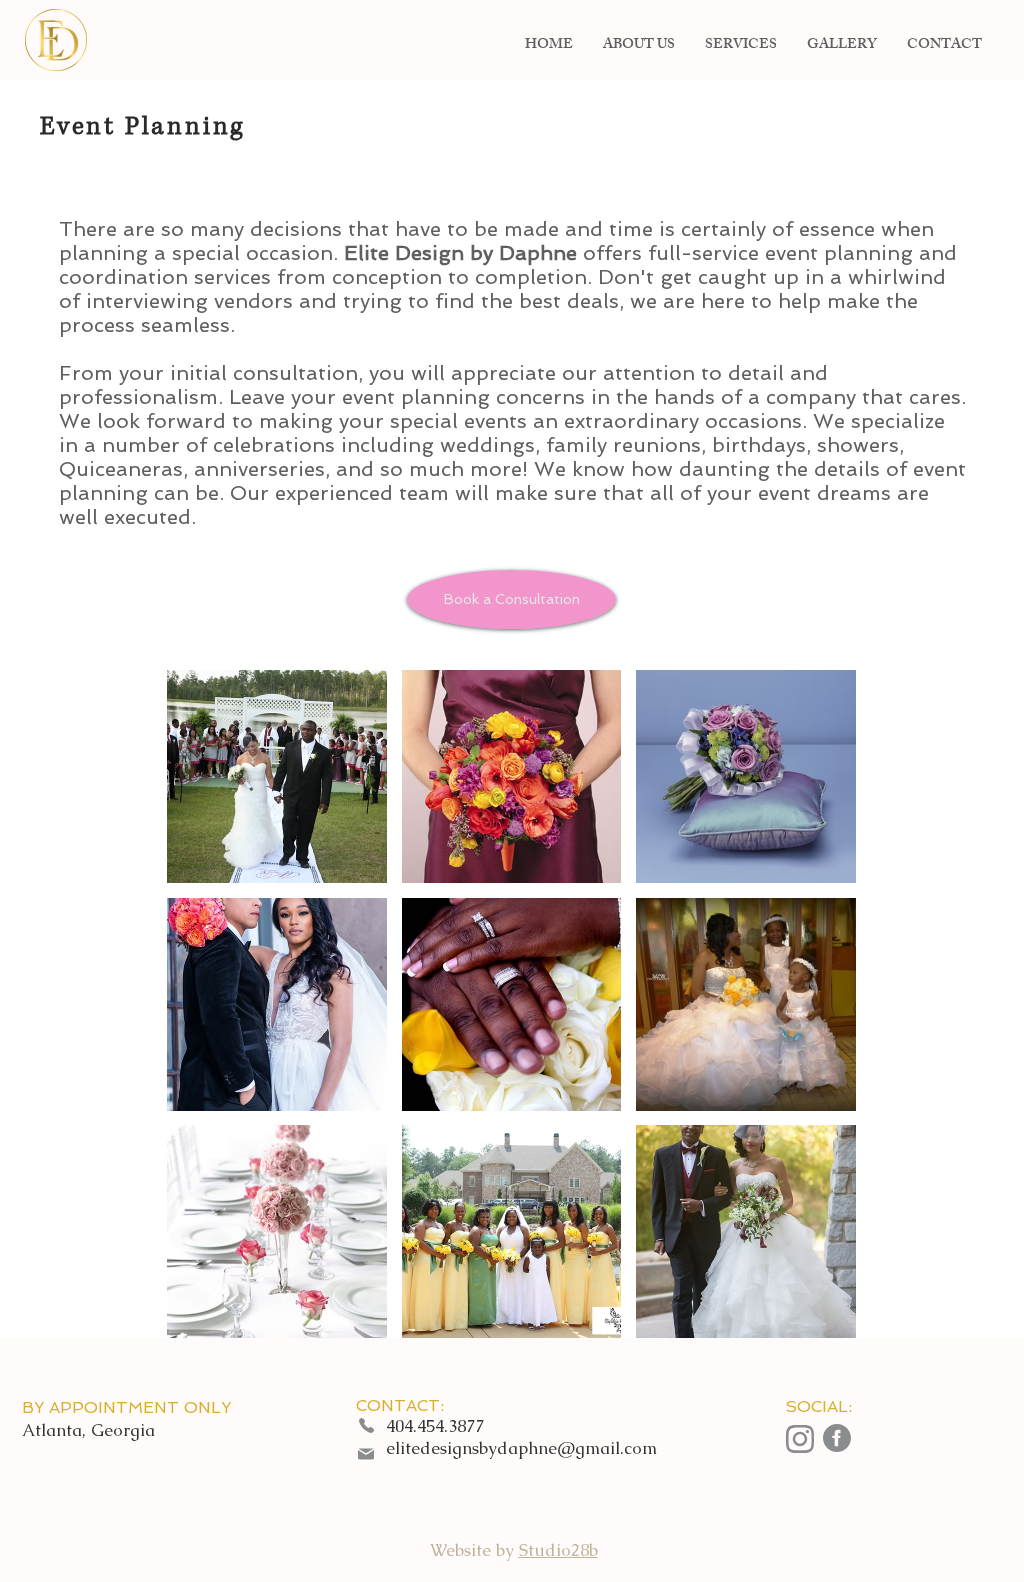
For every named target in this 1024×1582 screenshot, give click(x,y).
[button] (511, 599)
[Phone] (366, 1425)
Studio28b (558, 1550)
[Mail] (366, 1454)
